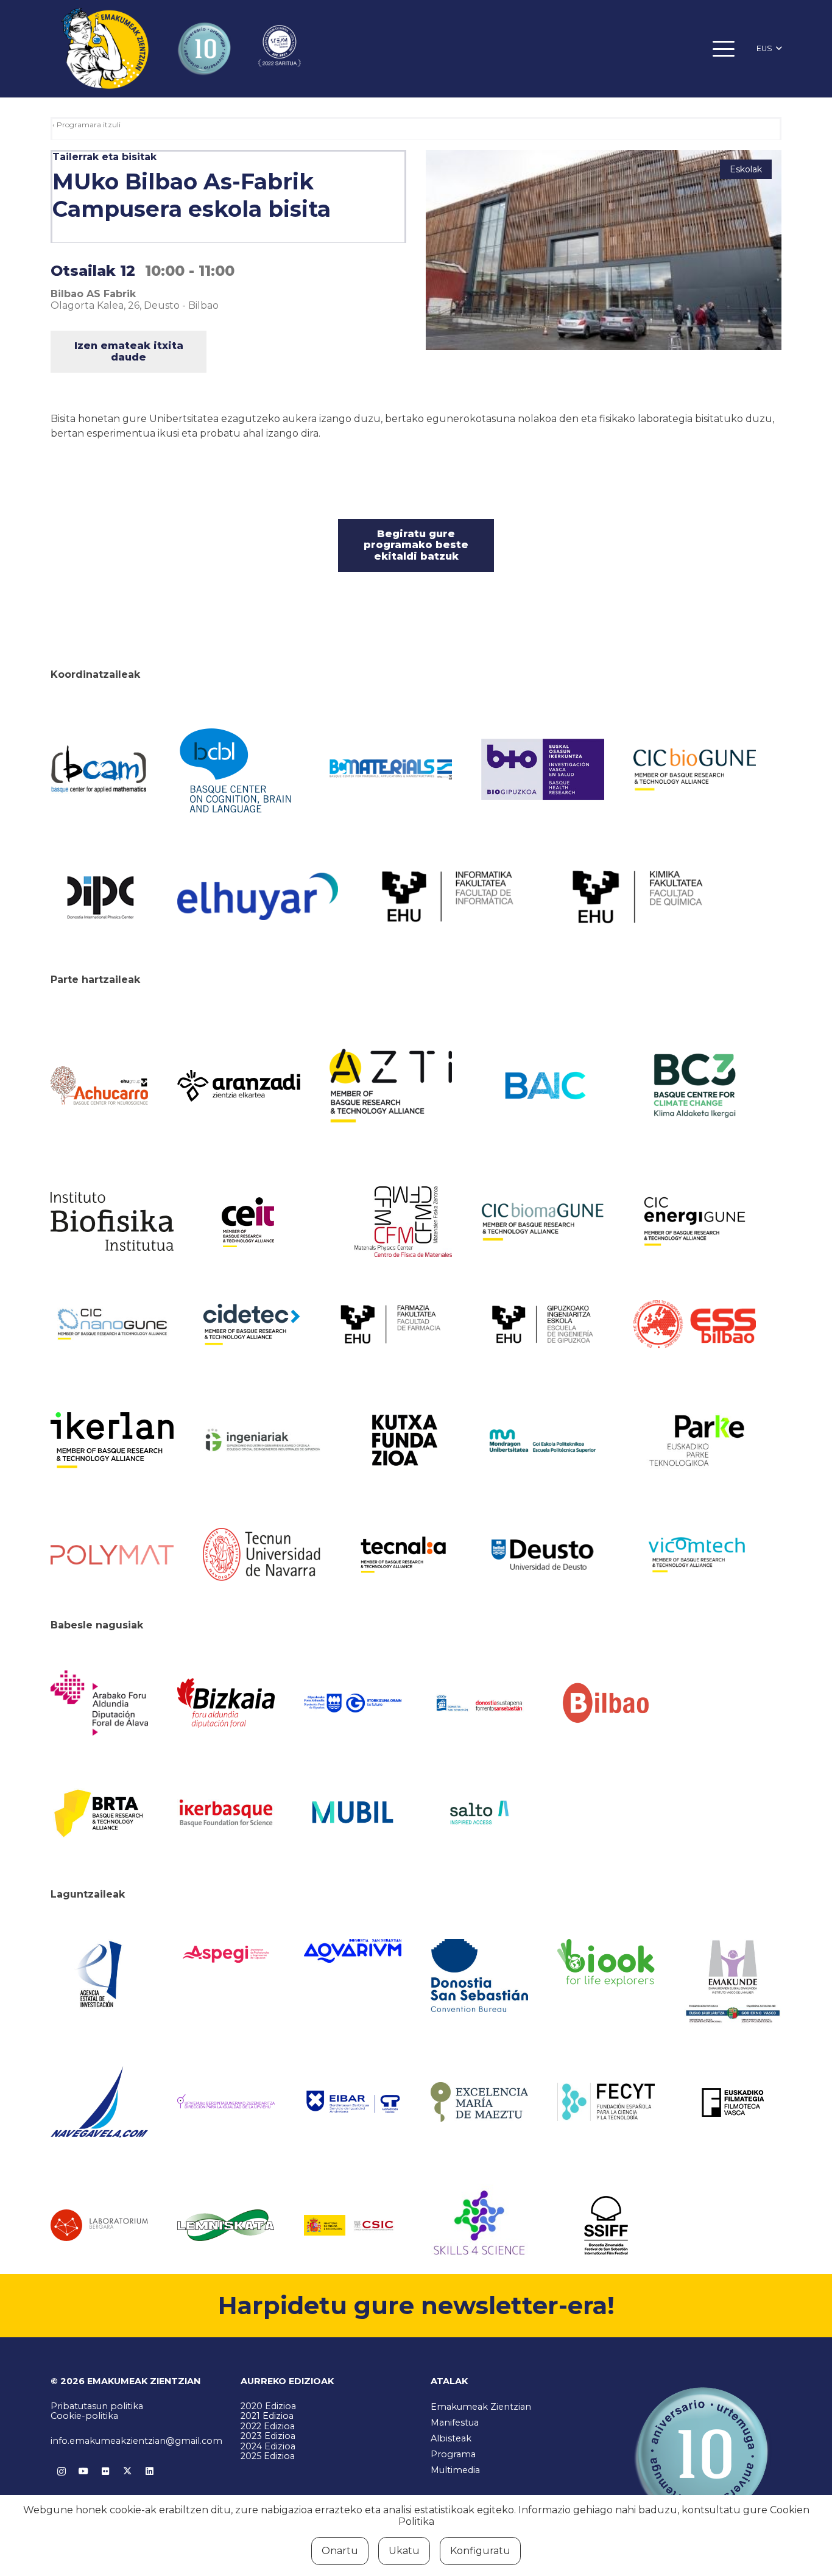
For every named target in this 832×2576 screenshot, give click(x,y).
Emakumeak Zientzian (481, 2407)
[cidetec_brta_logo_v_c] (252, 1325)
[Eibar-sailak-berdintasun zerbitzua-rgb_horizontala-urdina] (353, 2102)
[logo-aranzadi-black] (239, 1086)
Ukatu (404, 2551)
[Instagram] (62, 2471)
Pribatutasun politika (97, 2406)
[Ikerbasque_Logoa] (226, 1812)
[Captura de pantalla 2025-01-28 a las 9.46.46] (606, 1703)
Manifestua (455, 2423)
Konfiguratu (480, 2551)
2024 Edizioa (268, 2446)
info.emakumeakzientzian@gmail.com (136, 2441)
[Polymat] (112, 1555)
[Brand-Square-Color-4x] (695, 1086)
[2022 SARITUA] (280, 49)
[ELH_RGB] (258, 896)
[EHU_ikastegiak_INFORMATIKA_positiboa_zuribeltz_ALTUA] (448, 896)
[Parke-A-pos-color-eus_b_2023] (695, 1441)
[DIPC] (99, 896)
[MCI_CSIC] (353, 2226)
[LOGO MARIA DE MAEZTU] (479, 2102)
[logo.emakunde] (733, 1983)
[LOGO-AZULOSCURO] (353, 1951)
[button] (724, 49)
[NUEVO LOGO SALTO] (479, 1812)
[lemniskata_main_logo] (226, 2225)
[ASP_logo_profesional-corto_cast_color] (226, 1954)
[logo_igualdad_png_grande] (226, 2102)
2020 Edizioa (268, 2406)
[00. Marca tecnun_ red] (264, 1554)
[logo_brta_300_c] (99, 1812)
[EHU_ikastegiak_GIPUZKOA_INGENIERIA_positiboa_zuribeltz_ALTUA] (543, 1324)
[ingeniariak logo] (264, 1441)
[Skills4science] (479, 2225)
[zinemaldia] (606, 2225)
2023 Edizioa (268, 2436)
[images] (99, 2225)
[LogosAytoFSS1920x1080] (479, 1703)
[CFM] (403, 1222)
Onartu (340, 2551)
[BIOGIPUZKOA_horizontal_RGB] (543, 769)
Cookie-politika (84, 2416)
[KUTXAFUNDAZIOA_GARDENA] (403, 1440)
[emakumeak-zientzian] (105, 49)
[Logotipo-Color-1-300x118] (353, 1813)
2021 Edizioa (267, 2416)
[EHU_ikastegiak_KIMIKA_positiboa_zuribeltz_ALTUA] (638, 897)
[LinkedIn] (149, 2471)
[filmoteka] (733, 2102)
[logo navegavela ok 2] (99, 2102)
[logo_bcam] (99, 770)
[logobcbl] (239, 769)
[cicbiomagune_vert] (543, 1222)
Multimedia (455, 2470)
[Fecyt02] (606, 2102)
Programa (453, 2454)
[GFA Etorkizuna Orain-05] (353, 1703)
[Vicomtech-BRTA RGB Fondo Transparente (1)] (695, 1555)
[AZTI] (391, 1086)
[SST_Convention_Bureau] (479, 1975)
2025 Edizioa (268, 2456)
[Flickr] (105, 2471)
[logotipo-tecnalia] (403, 1555)
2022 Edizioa (268, 2426)
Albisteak (451, 2438)
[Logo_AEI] (99, 1975)
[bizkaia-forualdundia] (226, 1703)
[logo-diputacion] (99, 1703)
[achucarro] (99, 1086)
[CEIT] (264, 1222)
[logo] (112, 1221)
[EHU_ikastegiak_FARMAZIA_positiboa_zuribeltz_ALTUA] (391, 1324)
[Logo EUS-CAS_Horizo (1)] (543, 1441)
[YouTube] (83, 2471)
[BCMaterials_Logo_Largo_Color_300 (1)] (391, 770)
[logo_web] (695, 1325)
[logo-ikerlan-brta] (112, 1440)
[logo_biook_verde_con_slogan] (606, 1963)
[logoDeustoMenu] (543, 1555)
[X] (127, 2471)
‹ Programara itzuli (86, 125)
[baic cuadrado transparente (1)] (543, 1086)
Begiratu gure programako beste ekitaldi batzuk (416, 545)
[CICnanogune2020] (112, 1324)
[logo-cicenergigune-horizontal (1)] (695, 1222)
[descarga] (695, 770)
